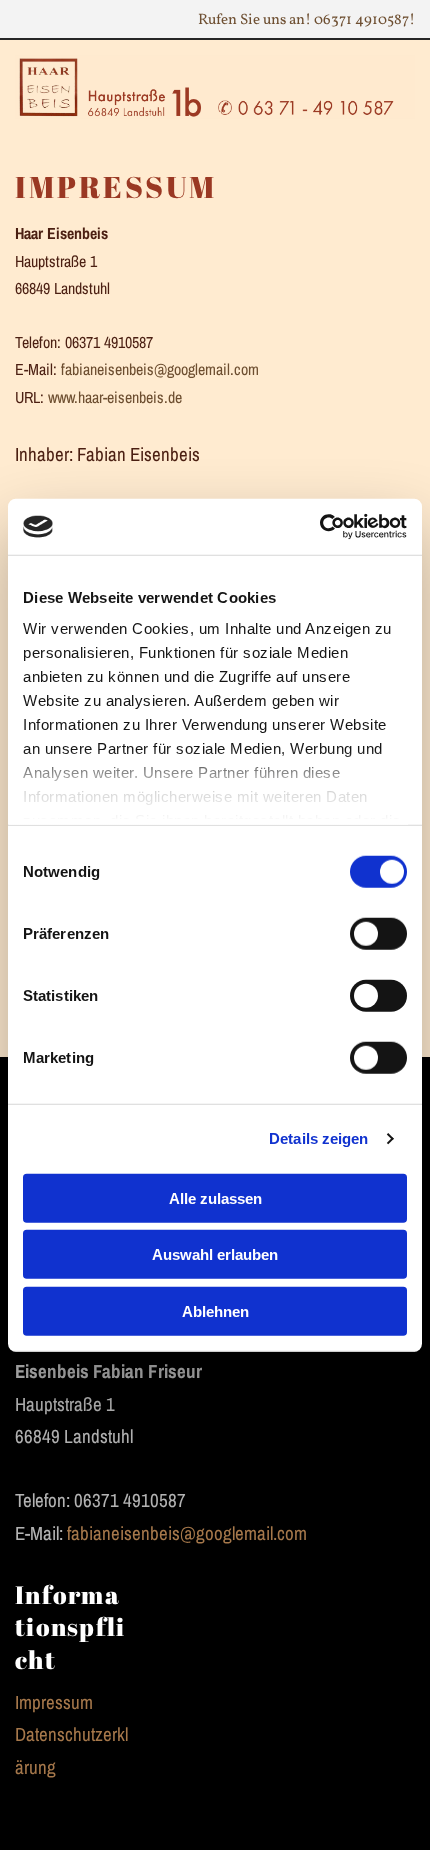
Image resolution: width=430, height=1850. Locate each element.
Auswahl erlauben (215, 1254)
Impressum (54, 1702)
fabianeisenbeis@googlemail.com (160, 369)
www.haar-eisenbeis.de (115, 397)
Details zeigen (318, 1138)
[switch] (378, 933)
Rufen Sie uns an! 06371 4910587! (306, 20)
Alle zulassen (215, 1197)
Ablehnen (215, 1310)
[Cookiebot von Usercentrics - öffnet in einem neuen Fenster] (319, 527)
